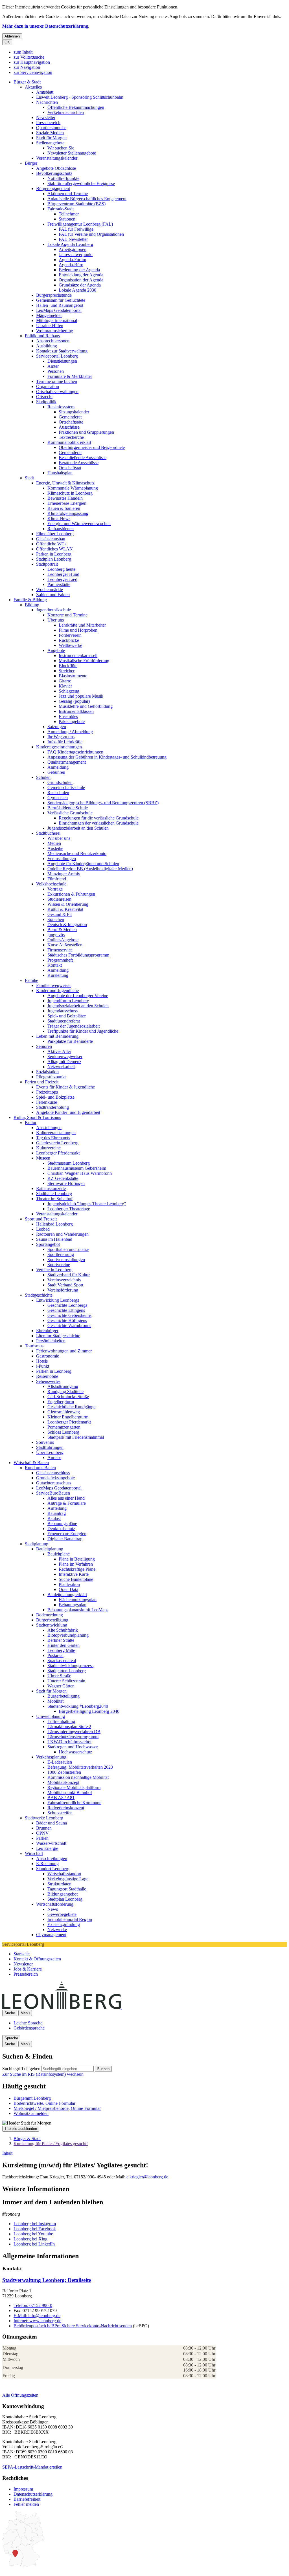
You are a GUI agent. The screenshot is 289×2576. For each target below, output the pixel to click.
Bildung (32, 605)
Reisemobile (47, 1376)
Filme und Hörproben (78, 630)
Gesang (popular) (74, 701)
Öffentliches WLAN (54, 549)
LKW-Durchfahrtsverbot (69, 1742)
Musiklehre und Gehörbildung (86, 706)
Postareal (55, 1655)
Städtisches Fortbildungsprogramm (78, 955)
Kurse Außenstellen (65, 945)
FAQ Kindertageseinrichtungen (75, 752)
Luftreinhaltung (61, 1721)
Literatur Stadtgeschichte (58, 1336)
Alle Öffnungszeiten (20, 2395)
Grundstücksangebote (55, 1478)
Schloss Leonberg (63, 1432)
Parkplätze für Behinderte (70, 1041)
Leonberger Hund (63, 574)
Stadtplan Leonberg (54, 559)
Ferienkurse (47, 1102)
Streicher (67, 671)
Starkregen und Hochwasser (73, 1747)
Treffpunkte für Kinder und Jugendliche (83, 1031)
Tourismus (34, 1346)
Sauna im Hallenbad (54, 1239)
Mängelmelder (49, 315)
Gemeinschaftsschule (66, 787)
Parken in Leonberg (54, 554)
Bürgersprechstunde (54, 295)
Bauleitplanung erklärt (67, 1595)
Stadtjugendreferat (64, 1021)
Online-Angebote (63, 940)
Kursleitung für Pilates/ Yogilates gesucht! (51, 2144)
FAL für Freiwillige (76, 229)
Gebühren (56, 772)
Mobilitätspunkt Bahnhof (70, 1792)
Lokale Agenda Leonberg (70, 244)
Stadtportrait (47, 564)
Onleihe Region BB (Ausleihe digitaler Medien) (90, 869)
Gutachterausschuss (54, 1483)
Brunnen (44, 1828)
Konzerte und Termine (67, 615)
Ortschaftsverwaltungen (57, 392)
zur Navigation (27, 67)
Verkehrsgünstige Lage (68, 1879)
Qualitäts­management (67, 762)
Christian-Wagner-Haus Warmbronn (80, 1173)
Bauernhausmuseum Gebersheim (77, 1168)
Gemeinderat (70, 417)
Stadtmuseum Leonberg (69, 1163)
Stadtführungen (50, 1447)
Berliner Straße (61, 1640)
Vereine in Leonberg (54, 1270)
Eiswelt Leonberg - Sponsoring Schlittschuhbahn (80, 97)
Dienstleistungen (62, 361)
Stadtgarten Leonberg (67, 1671)
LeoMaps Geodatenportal (59, 310)
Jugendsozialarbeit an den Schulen (78, 828)
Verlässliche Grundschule (70, 813)
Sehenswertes (48, 1381)
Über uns (56, 620)
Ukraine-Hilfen (50, 326)
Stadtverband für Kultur (69, 1275)
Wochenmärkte (50, 590)
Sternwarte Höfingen (66, 1183)
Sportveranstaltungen (66, 1260)
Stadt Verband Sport (65, 1285)
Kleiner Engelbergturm (68, 1417)
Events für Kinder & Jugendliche (65, 1087)
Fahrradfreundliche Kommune (74, 1803)
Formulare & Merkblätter (70, 376)
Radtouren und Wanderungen (62, 1234)
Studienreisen (59, 899)
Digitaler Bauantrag (65, 1539)
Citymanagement (51, 1935)
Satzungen (57, 727)
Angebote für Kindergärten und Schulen (83, 864)
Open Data (68, 1589)
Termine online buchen (57, 381)
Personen (56, 371)
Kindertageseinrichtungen (59, 747)
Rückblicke (69, 640)
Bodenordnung (50, 1615)
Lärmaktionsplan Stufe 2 (69, 1726)
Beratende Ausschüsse (79, 463)
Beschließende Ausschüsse (83, 458)
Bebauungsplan (73, 1605)
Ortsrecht (44, 397)
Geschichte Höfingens (67, 1320)
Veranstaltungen (62, 859)
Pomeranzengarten (64, 1427)
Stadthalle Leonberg (54, 1194)
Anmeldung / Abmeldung (70, 732)
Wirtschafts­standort (64, 1874)
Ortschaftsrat (70, 468)
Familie (31, 980)
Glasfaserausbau (51, 539)
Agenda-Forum (72, 260)
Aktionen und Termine (68, 194)
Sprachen (56, 919)
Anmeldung (58, 767)
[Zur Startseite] (121, 2007)
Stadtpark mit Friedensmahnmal (76, 1437)
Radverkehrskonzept (66, 1808)
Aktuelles (33, 87)
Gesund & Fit (60, 914)
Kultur (31, 1122)
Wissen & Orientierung (68, 904)
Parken (42, 1838)
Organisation (48, 386)
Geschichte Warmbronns (69, 1326)
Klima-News (59, 518)
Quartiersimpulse (51, 128)
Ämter (53, 366)
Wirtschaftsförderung (55, 1904)
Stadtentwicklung (52, 1625)
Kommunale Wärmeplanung (73, 488)
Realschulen (58, 793)
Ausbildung (47, 346)
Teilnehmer (69, 214)
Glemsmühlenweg (64, 1412)
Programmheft (60, 960)
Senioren (44, 1046)
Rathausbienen (61, 529)
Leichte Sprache (28, 2023)
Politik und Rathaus (42, 336)
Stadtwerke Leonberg (44, 1818)
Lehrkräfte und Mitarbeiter (82, 625)
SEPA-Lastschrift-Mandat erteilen (32, 2467)
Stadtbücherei (48, 833)
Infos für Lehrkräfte (65, 742)
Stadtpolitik (46, 402)
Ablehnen (12, 36)
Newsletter (46, 117)
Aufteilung (57, 1508)
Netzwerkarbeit (61, 1067)
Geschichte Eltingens (66, 1310)
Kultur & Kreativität (65, 909)
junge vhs (56, 935)
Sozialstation (47, 1072)
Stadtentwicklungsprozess (70, 1666)
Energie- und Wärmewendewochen (79, 524)
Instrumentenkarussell (78, 655)
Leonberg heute (61, 569)
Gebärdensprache (29, 2028)
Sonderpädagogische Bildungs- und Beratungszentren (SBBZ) (103, 803)
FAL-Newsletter (73, 239)
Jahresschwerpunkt (76, 254)
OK (7, 42)
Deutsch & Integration (67, 925)
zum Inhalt (23, 52)
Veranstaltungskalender (57, 158)
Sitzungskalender (74, 412)
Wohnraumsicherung (55, 331)
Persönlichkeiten (51, 1341)
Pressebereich (48, 123)
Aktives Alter (59, 1051)
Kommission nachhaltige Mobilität (78, 1777)
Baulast (54, 1518)
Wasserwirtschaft (51, 1843)
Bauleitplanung (50, 1549)
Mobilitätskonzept (63, 1782)
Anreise (54, 1457)
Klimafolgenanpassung (68, 513)
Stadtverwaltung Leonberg (47, 2280)
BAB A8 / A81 (61, 1798)
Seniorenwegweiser (65, 1056)
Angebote (56, 650)
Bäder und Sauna (52, 1823)
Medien (54, 843)
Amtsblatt (45, 92)
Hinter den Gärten (64, 1645)
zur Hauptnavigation (32, 62)
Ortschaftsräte (71, 422)
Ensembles (68, 716)
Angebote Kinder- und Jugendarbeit (68, 1112)
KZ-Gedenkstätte (63, 1178)
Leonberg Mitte (61, 1650)
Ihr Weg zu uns (61, 737)
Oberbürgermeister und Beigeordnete (92, 447)
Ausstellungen (49, 1128)
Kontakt (55, 965)
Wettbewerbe (70, 645)
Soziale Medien (50, 133)
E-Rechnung (47, 1864)
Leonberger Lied (62, 579)
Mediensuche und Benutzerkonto (77, 853)
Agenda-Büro (71, 265)
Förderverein (70, 635)
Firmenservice (60, 950)
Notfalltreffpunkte (63, 178)
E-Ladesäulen (60, 1762)
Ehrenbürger (47, 1331)
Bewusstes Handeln (65, 498)
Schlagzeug (69, 691)
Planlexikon (69, 1584)
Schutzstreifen (60, 1813)
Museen (43, 1158)
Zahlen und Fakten (53, 595)
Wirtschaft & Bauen (31, 1463)
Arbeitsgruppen (73, 249)
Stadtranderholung (52, 1107)
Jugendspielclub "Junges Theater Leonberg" (87, 1204)
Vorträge (55, 889)
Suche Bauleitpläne (76, 1579)
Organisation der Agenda (81, 280)
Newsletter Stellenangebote (72, 153)
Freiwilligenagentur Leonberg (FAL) (80, 224)
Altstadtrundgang (63, 1386)
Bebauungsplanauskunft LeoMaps (78, 1610)
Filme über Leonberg (55, 534)
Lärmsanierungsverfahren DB (74, 1732)
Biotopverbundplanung (68, 1635)
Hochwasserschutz (75, 1752)
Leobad (43, 1229)
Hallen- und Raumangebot (60, 305)
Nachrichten (47, 102)
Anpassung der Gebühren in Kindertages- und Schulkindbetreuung (107, 757)
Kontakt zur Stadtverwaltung (62, 351)
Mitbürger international (57, 320)
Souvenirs (45, 1442)
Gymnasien (58, 798)
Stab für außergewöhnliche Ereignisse (81, 183)
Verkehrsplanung (51, 1757)
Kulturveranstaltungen (56, 1133)
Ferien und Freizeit (42, 1082)
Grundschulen (60, 782)
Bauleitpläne (59, 1554)
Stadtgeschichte (39, 1295)
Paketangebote (72, 721)
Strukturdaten (59, 1884)
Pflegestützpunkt (51, 1077)
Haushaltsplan (60, 473)
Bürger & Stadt (27, 82)
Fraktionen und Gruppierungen (86, 432)
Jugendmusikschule (53, 610)
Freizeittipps (47, 1092)
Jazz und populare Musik (81, 696)
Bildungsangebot (63, 1894)
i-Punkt (43, 1366)
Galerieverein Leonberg (57, 1143)
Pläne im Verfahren (76, 1564)
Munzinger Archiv (64, 874)
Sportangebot (48, 1244)
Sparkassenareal (62, 1661)
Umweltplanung (51, 1716)
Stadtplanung (37, 1544)
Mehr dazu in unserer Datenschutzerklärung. (46, 26)
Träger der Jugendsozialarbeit (74, 1026)
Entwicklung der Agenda (81, 275)
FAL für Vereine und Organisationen (91, 234)
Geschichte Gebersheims (69, 1315)
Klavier (65, 686)
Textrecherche (71, 437)
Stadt (29, 478)
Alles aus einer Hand (66, 1498)
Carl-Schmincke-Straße (68, 1397)
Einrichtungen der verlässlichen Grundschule (99, 823)
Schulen (43, 777)
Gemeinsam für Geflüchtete (61, 300)
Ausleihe (55, 848)
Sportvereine (59, 1265)
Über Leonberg (50, 1452)
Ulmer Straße (59, 1676)
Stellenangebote (50, 143)
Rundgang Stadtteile (65, 1391)
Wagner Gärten (61, 1686)
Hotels (42, 1361)
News (53, 1909)
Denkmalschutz (61, 1529)
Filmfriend (57, 879)
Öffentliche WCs (51, 544)
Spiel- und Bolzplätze (67, 1016)
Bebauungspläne (62, 1523)
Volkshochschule (51, 884)
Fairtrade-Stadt (61, 209)
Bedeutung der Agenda (79, 270)
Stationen (67, 219)
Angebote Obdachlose (56, 168)
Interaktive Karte (74, 1574)
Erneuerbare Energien (67, 503)
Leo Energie (47, 1848)
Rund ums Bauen (40, 1468)
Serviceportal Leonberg (57, 356)
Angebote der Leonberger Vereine (78, 996)
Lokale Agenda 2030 (77, 290)
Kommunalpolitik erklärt (69, 442)
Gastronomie (48, 1356)
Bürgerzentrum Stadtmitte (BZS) (76, 204)
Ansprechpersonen (53, 341)
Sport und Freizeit (41, 1219)
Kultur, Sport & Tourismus (37, 1117)
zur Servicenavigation (33, 72)
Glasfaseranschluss (53, 1473)
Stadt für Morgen (51, 138)
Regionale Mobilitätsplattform (74, 1787)
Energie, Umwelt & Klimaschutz (65, 483)
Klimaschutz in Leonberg (70, 493)
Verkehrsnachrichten (66, 112)
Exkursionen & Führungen (71, 894)
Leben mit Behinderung (57, 1036)
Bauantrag (57, 1513)
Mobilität (55, 1701)
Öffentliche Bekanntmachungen (76, 107)
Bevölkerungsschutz (54, 173)
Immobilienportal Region (70, 1919)
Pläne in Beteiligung (77, 1559)
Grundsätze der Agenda (80, 285)
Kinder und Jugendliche (57, 990)
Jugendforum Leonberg (68, 1001)
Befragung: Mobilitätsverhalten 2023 (80, 1767)
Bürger (31, 163)
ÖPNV (42, 1833)
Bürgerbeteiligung (52, 1620)
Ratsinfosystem (61, 407)
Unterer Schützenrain (66, 1681)
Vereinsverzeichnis (64, 1280)
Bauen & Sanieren (64, 508)
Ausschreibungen (52, 1858)
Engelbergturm (61, 1402)
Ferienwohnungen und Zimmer (64, 1351)
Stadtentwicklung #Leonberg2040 (78, 1706)
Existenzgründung (64, 1924)
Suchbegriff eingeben (21, 2069)
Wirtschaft (34, 1853)
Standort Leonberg (53, 1869)
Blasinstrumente (73, 676)
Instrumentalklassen (76, 711)
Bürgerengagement (53, 189)
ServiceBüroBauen (53, 1493)
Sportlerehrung (61, 1254)
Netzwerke (57, 1930)
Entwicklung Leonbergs (58, 1300)
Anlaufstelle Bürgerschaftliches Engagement (87, 199)
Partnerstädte (59, 584)
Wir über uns (59, 838)
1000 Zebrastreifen (64, 1772)
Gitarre (65, 681)
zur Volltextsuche (29, 57)
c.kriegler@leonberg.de (147, 2177)
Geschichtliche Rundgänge (71, 1407)
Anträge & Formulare (67, 1503)
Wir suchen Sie (61, 148)
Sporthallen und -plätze (68, 1249)
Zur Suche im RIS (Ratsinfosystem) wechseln (43, 2074)
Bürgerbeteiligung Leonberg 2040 (89, 1711)
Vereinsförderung (63, 1290)
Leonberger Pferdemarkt (58, 1153)
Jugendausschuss (63, 1011)
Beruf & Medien (62, 930)
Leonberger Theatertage (69, 1209)
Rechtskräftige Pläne (77, 1569)
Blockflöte (68, 666)
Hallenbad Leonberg (54, 1224)
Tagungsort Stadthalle (67, 1889)
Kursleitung (58, 975)
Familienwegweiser (53, 985)
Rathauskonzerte (51, 1188)
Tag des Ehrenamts (53, 1138)
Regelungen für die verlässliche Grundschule (99, 818)
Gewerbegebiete (62, 1914)
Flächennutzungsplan (78, 1600)
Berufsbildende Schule (68, 808)
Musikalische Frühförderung (84, 661)
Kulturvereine (48, 1148)
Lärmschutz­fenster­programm (73, 1737)
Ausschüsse (69, 427)
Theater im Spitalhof (54, 1199)
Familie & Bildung (30, 600)
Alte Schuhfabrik (63, 1630)
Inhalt (7, 2153)
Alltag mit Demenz (64, 1062)
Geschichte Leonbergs (67, 1305)
